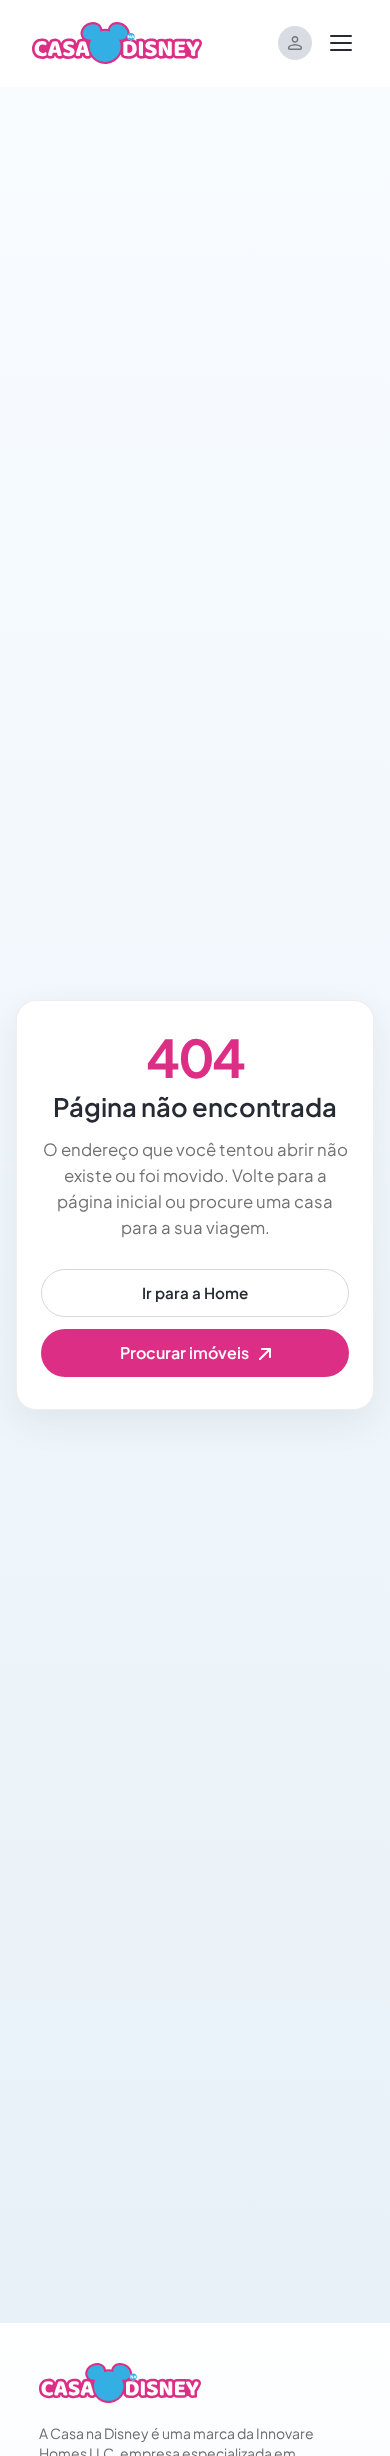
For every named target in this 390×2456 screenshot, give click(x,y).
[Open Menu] (341, 43)
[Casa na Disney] (120, 2383)
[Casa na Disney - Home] (117, 41)
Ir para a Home (195, 1292)
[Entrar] (295, 43)
